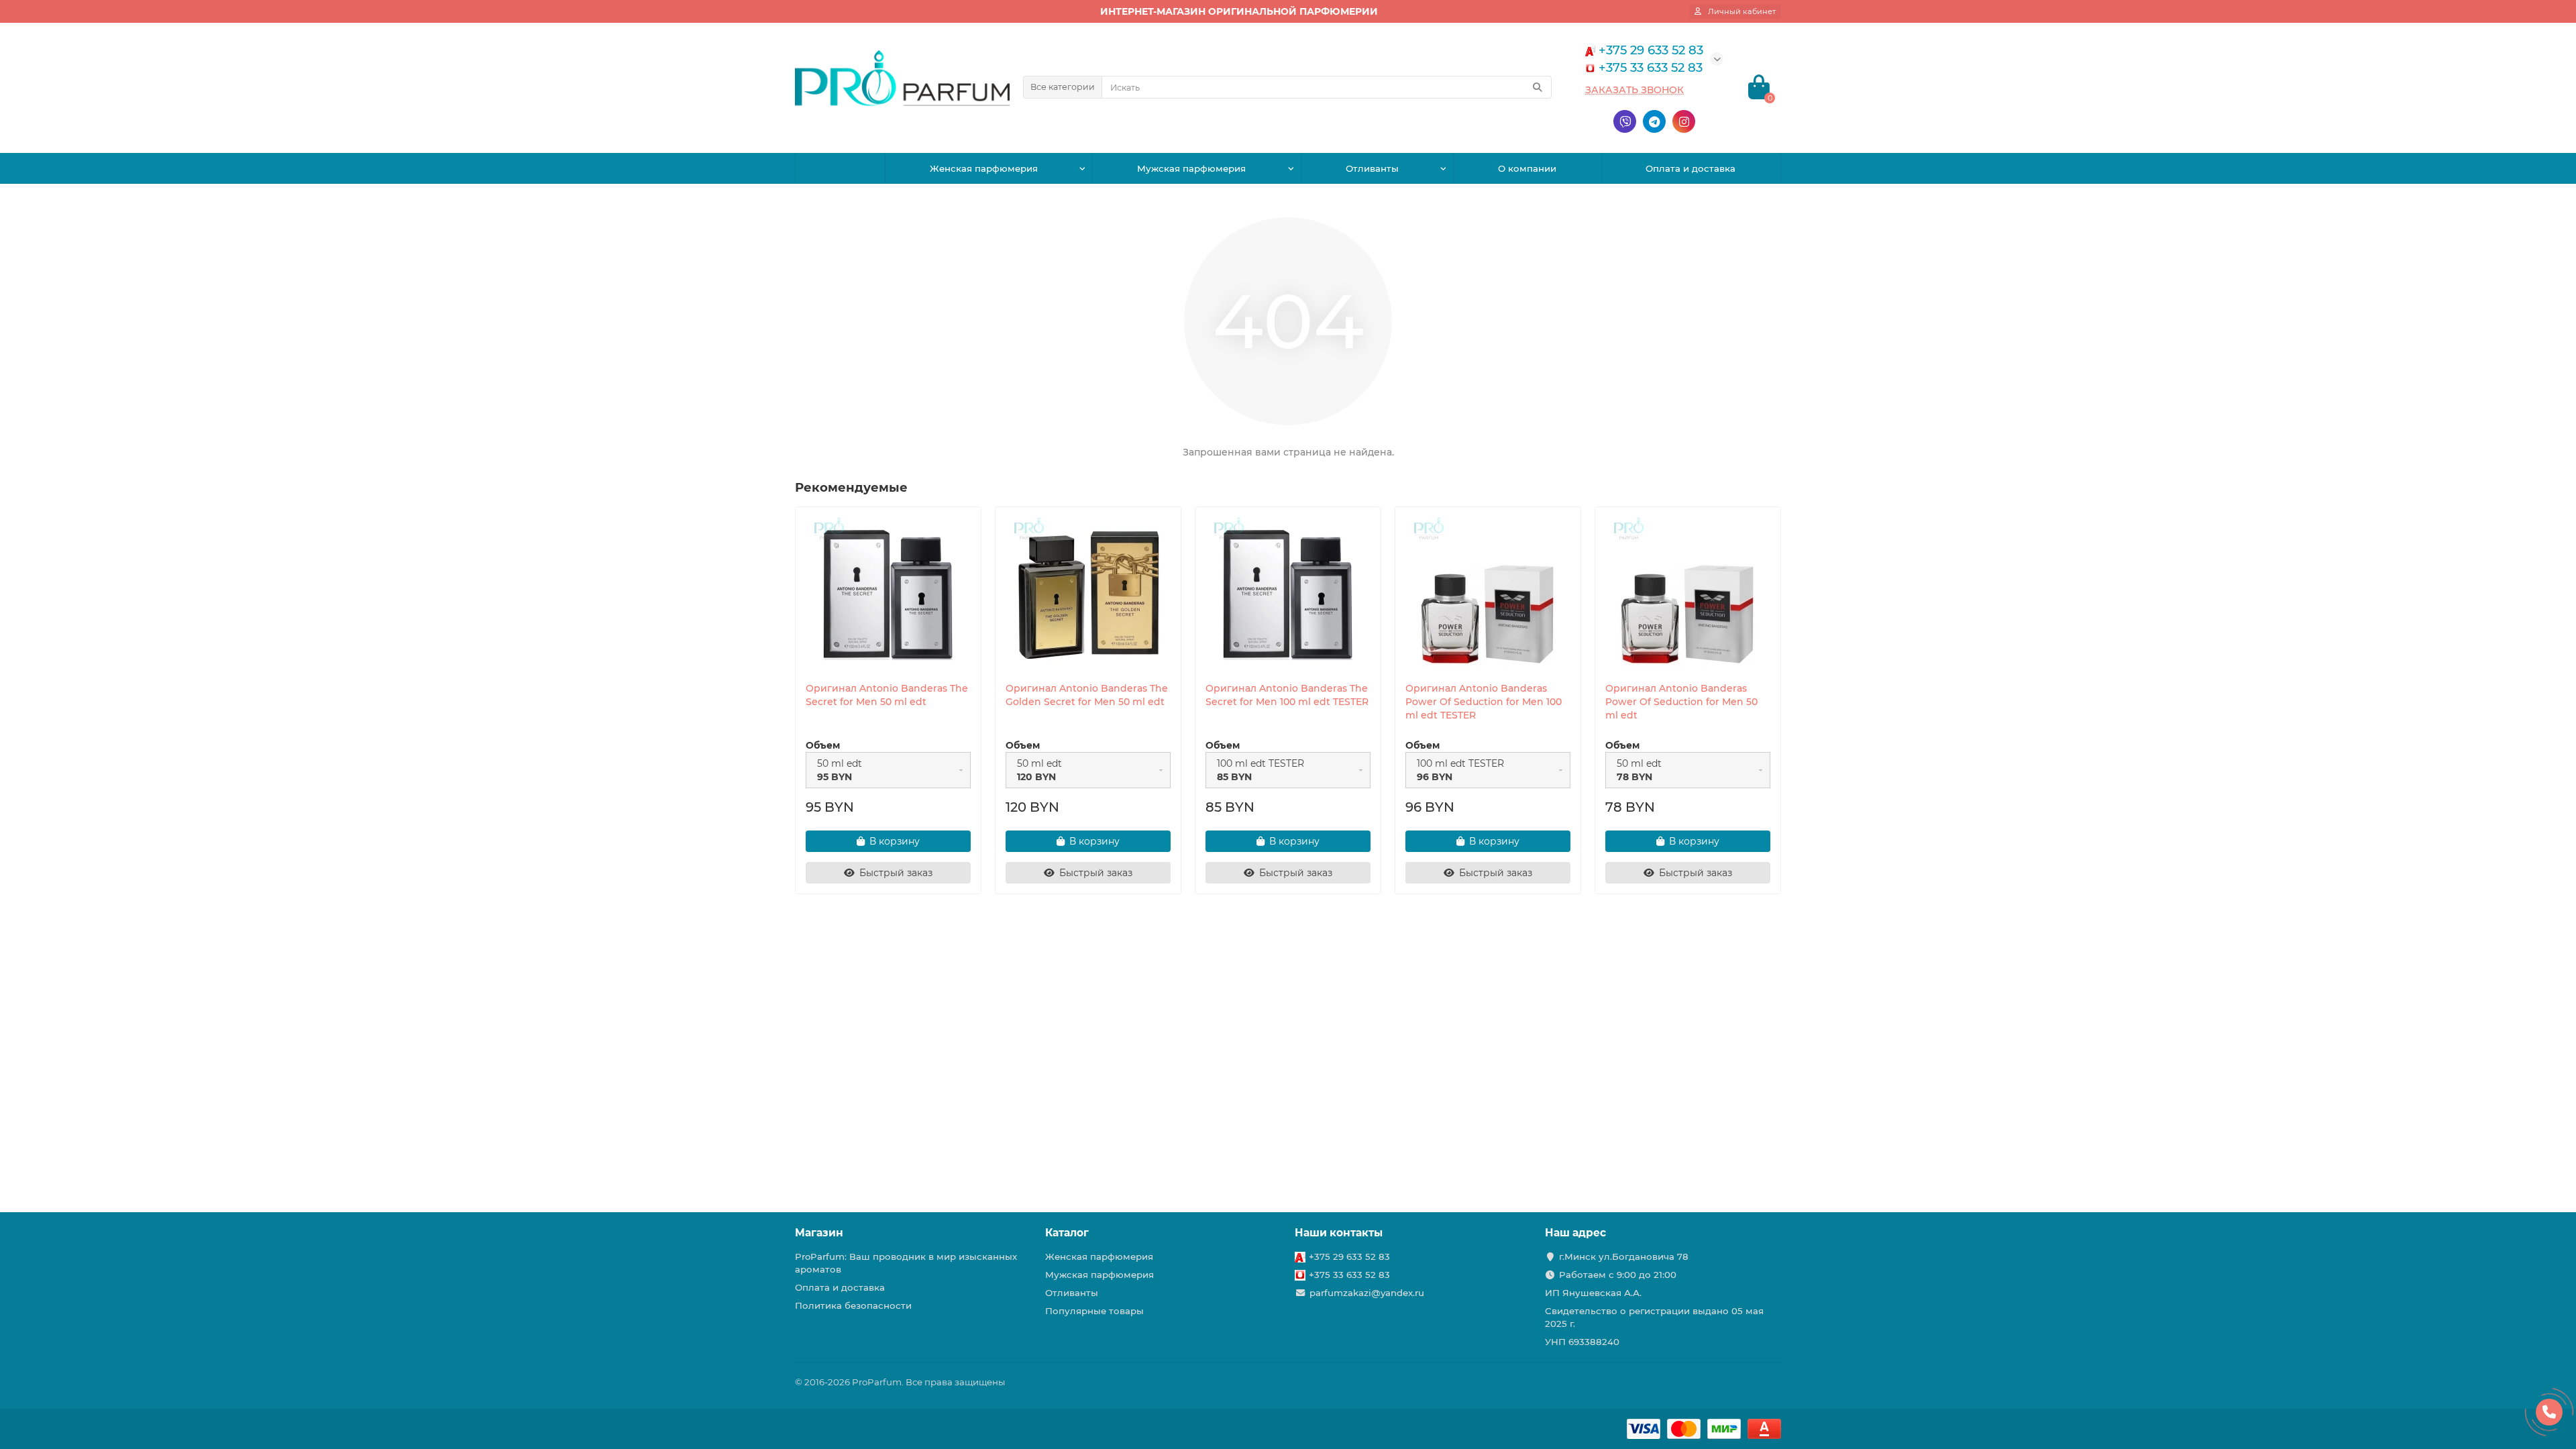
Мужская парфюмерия (1191, 168)
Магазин (819, 1233)
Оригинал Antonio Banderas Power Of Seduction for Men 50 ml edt (1681, 702)
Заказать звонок (1634, 90)
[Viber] (1625, 121)
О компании (1527, 168)
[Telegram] (1654, 121)
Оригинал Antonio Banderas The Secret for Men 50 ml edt (887, 695)
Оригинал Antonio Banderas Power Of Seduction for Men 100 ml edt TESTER (1484, 702)
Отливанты (1372, 168)
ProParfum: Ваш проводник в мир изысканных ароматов (906, 1263)
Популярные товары (1094, 1311)
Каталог (1067, 1233)
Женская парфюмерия (984, 168)
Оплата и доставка (1690, 168)
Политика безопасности (853, 1305)
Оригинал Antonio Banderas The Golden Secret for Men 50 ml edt (1087, 695)
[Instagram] (1684, 121)
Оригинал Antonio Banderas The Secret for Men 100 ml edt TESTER (1287, 695)
